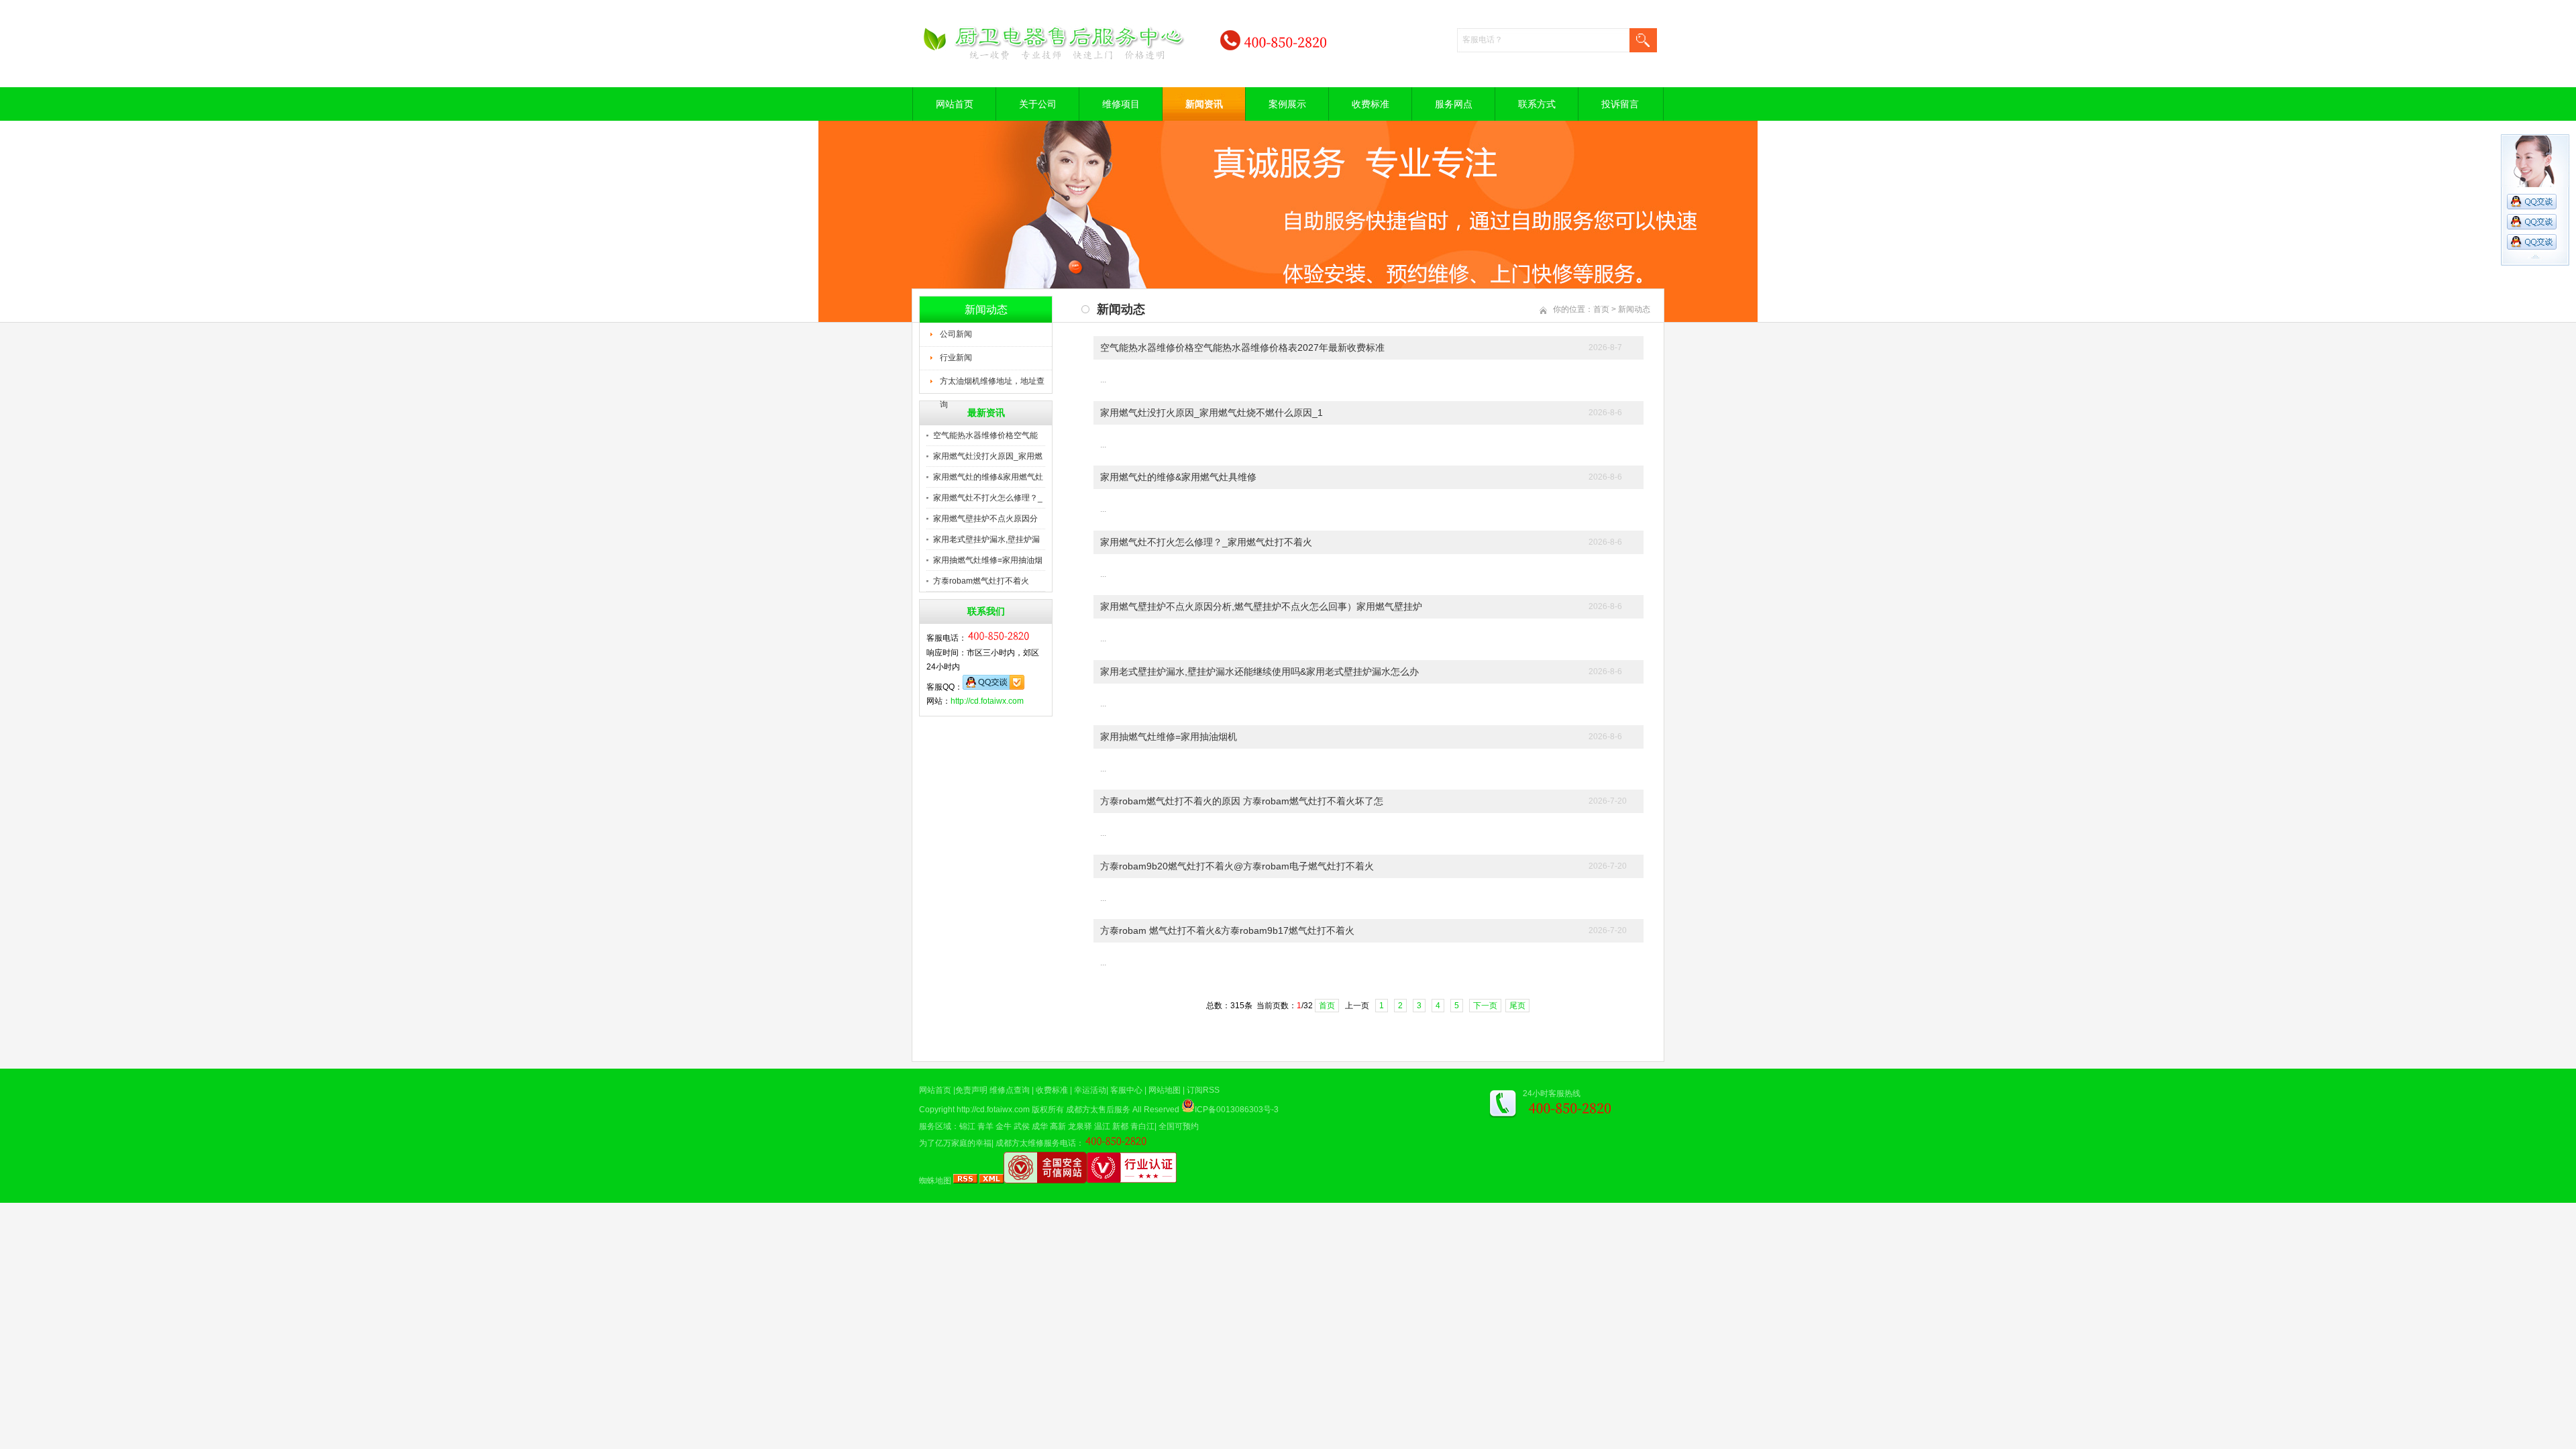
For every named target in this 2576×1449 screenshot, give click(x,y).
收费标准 (1371, 104)
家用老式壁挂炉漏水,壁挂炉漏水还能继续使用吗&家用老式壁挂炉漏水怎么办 (1259, 672)
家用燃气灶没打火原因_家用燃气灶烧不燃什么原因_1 (1212, 413)
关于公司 (1038, 104)
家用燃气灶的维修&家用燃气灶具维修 (1178, 477)
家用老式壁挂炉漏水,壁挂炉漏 (986, 539)
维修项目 (1121, 104)
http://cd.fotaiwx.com (987, 701)
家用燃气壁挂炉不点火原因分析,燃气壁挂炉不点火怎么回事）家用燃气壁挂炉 (1261, 606)
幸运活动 (1090, 1090)
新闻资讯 (1204, 104)
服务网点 (1454, 104)
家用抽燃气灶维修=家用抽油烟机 (1169, 737)
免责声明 (971, 1090)
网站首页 (955, 104)
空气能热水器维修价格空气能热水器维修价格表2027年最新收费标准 (1242, 347)
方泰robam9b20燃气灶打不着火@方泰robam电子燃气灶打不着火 (1237, 866)
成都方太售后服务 (1098, 1110)
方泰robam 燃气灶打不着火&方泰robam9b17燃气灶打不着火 (1227, 930)
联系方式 (1537, 104)
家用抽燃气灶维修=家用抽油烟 (988, 560)
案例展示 (1287, 104)
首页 (1601, 309)
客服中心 (1126, 1090)
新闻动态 (1634, 309)
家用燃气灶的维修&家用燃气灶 (988, 477)
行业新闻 (956, 358)
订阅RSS (1203, 1090)
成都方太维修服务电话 (1036, 1143)
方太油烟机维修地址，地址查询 (992, 385)
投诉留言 (1620, 104)
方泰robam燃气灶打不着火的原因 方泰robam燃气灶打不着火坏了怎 (1242, 801)
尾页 (1517, 1006)
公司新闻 (956, 334)
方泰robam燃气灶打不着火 (981, 581)
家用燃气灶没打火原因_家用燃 (988, 456)
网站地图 (1165, 1090)
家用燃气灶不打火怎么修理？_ (988, 498)
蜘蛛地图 (935, 1181)
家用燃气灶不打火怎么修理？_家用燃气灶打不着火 (1206, 542)
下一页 (1485, 1006)
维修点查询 (1010, 1090)
